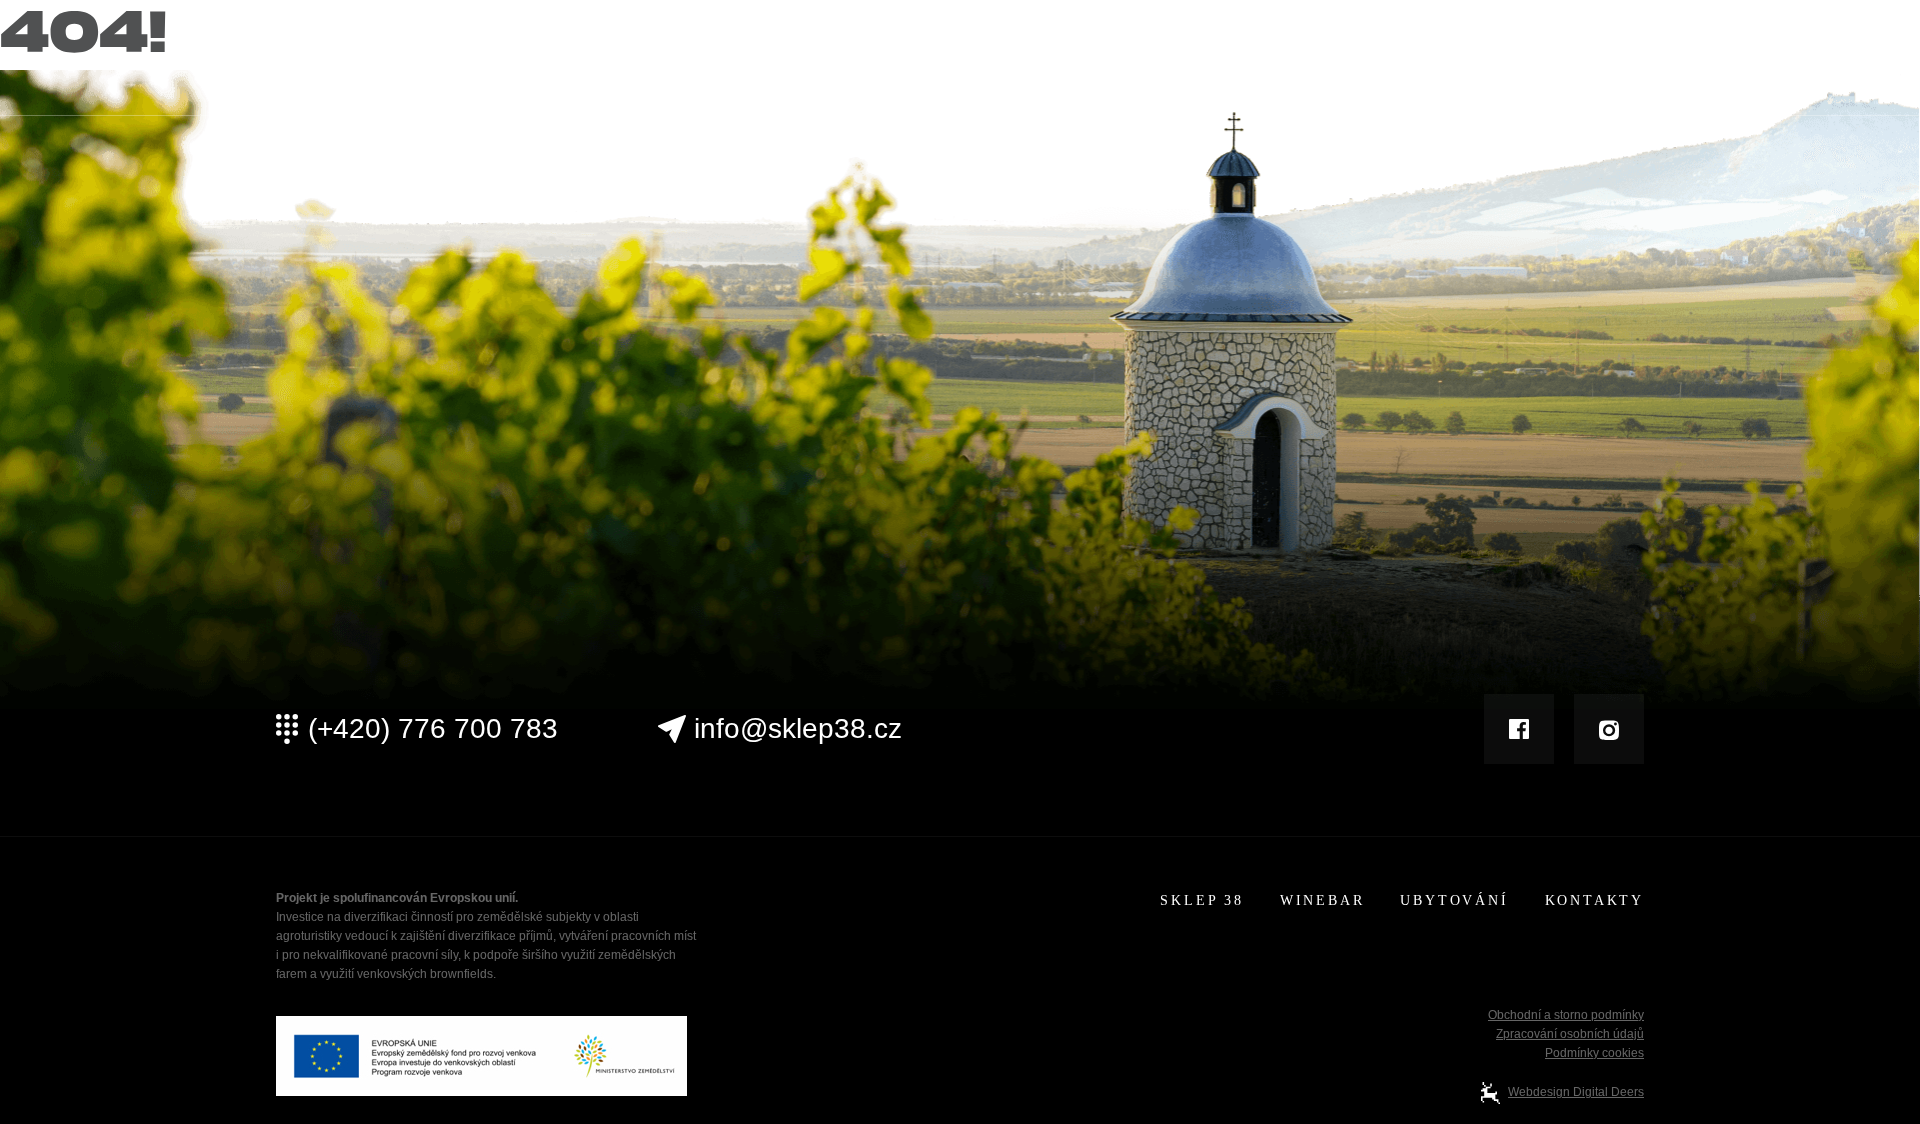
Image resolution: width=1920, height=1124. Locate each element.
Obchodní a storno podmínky (1566, 1015)
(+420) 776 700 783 (433, 728)
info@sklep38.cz (798, 728)
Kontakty (1593, 61)
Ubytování (1450, 61)
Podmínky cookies (1594, 1053)
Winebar (1317, 61)
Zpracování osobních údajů (1570, 1034)
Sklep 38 (1194, 61)
